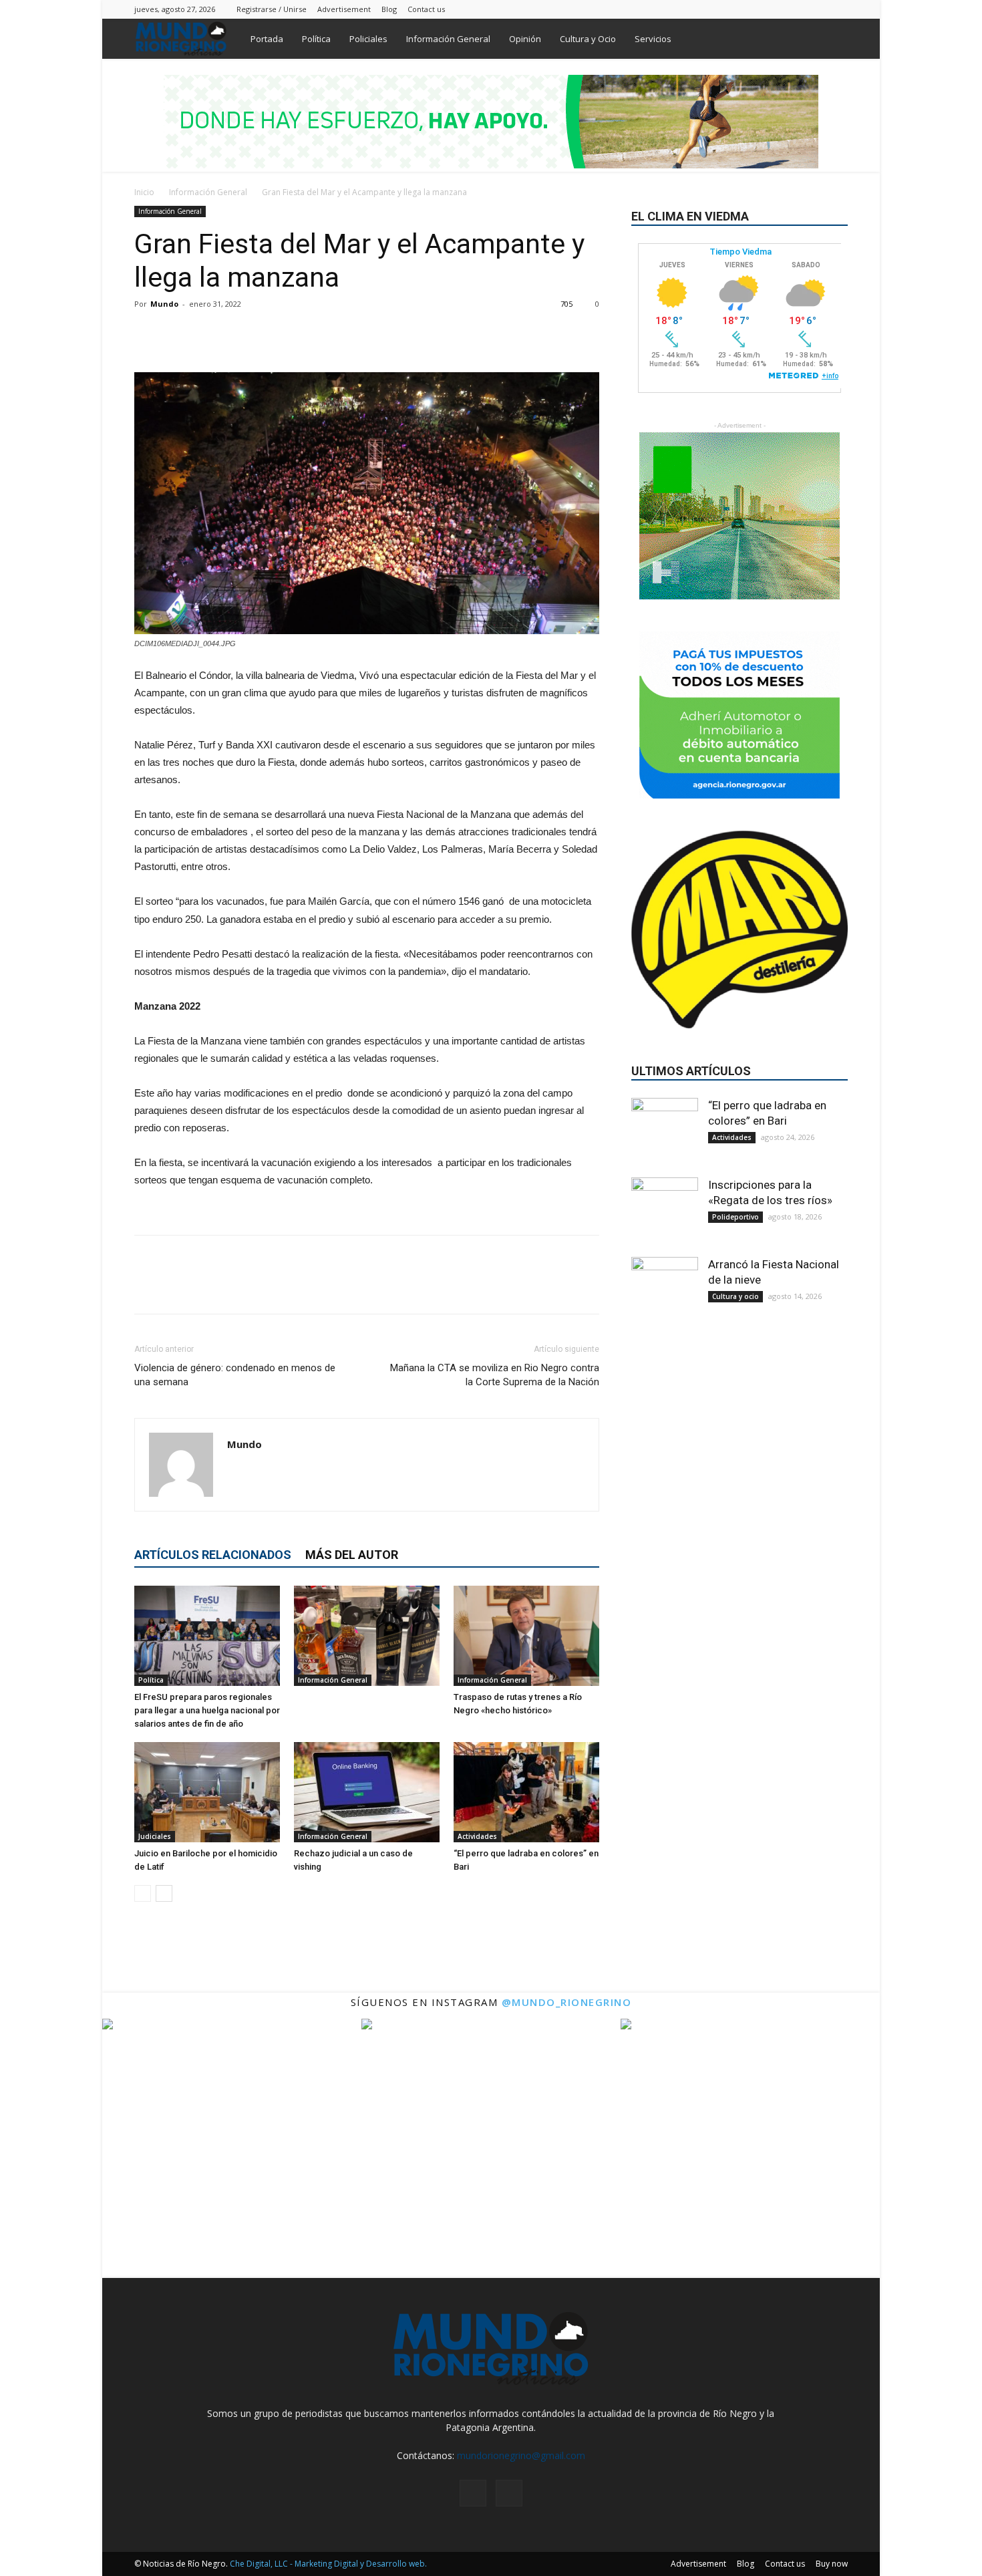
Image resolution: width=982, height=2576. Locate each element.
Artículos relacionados (213, 1555)
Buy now (832, 2564)
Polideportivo (735, 1217)
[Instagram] (816, 9)
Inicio (144, 192)
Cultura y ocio (735, 1296)
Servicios (653, 39)
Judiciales (155, 1836)
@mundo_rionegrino (567, 2002)
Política (316, 39)
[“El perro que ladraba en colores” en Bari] (526, 1792)
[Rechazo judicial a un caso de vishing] (367, 1792)
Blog (389, 9)
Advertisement (344, 9)
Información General (448, 39)
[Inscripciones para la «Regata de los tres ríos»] (665, 1211)
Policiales (368, 39)
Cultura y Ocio (588, 39)
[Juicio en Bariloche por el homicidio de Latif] (207, 1792)
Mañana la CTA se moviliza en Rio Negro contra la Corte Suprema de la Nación (495, 1375)
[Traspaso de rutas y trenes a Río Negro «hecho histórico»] (526, 1636)
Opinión (525, 39)
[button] (832, 40)
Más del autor (352, 1555)
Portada (267, 39)
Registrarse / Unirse (272, 9)
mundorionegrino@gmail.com (521, 2455)
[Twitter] (838, 9)
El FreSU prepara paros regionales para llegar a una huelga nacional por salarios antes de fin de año (207, 1710)
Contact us (426, 9)
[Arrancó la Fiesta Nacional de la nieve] (665, 1290)
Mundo (164, 304)
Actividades (477, 1836)
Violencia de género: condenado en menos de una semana (235, 1375)
